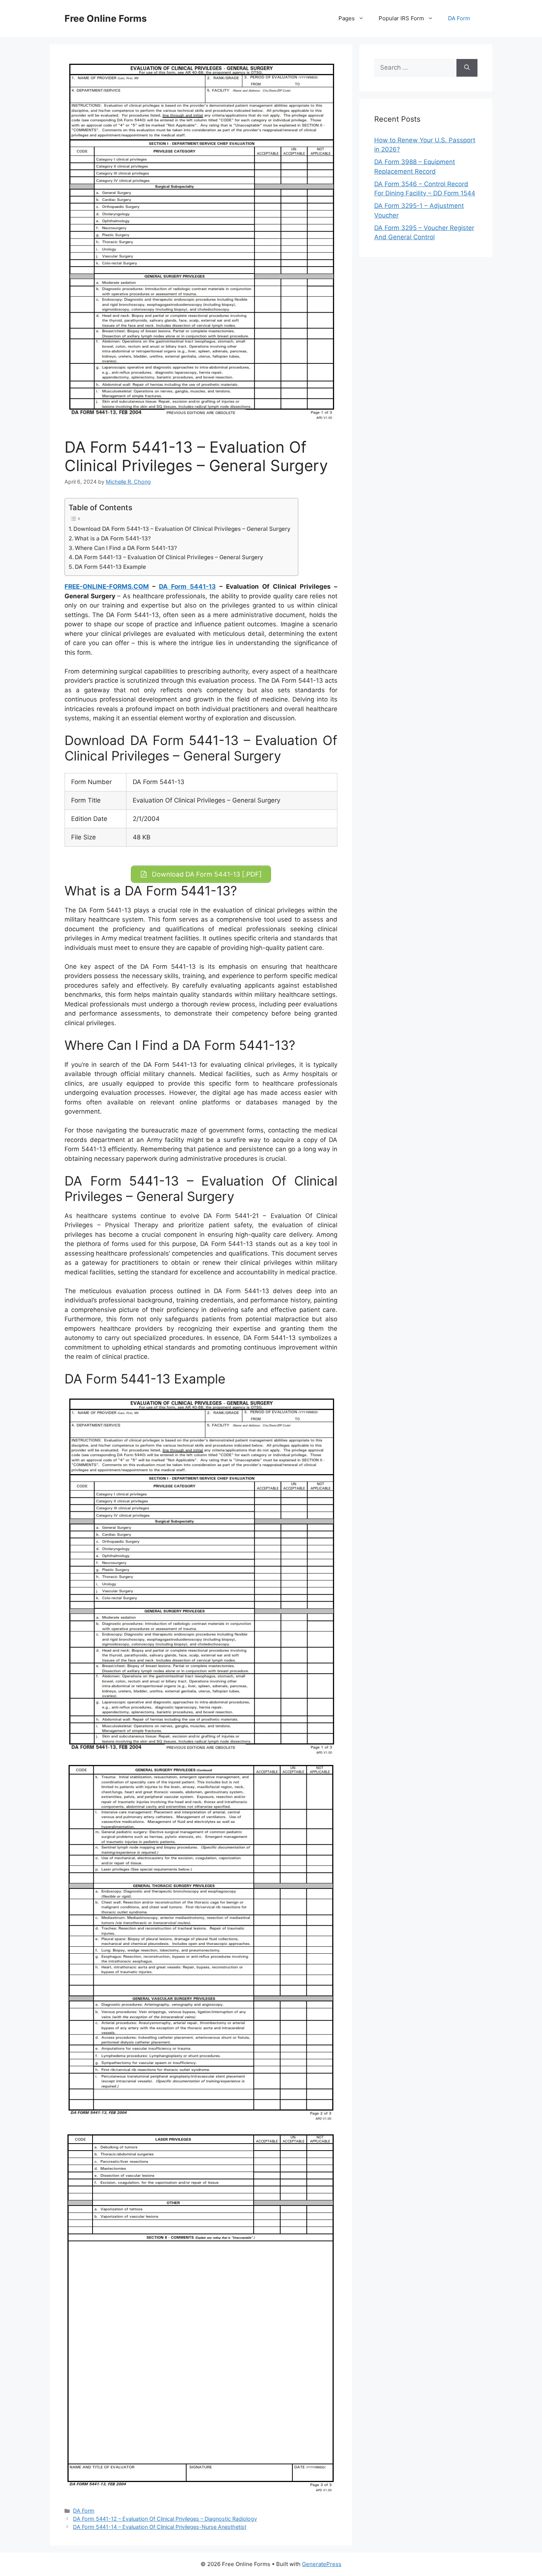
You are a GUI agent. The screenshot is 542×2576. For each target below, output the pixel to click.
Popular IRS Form (401, 18)
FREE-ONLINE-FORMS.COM (107, 586)
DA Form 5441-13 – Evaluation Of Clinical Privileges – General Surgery (169, 557)
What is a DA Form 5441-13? (113, 538)
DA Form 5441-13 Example (110, 567)
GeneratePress (322, 2564)
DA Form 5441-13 (187, 586)
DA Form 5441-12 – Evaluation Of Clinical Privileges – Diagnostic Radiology (165, 2519)
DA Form (459, 18)
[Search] (467, 68)
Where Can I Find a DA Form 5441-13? (126, 548)
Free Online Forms (106, 18)
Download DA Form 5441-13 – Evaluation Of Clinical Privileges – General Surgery (182, 529)
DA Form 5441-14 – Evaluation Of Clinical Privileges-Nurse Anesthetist (160, 2527)
